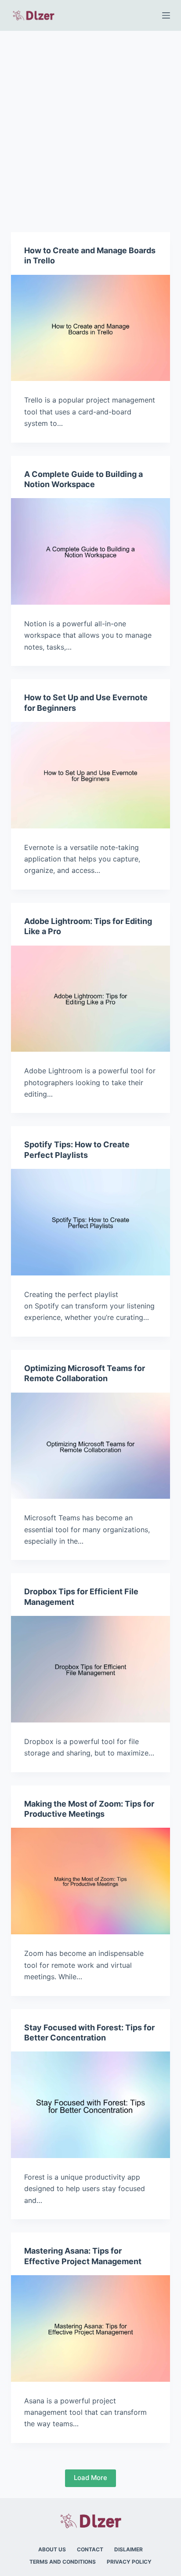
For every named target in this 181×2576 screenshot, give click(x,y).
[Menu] (166, 15)
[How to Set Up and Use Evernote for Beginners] (91, 775)
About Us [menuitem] (52, 2549)
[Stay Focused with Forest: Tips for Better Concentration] (91, 2105)
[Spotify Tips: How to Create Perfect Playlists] (91, 1222)
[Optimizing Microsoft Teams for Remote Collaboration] (91, 1446)
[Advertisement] (90, 126)
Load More (90, 2478)
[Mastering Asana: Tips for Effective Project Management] (91, 2328)
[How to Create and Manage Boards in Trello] (91, 328)
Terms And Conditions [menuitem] (63, 2562)
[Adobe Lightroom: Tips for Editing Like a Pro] (91, 999)
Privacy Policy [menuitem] (129, 2562)
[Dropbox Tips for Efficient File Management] (91, 1669)
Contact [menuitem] (90, 2549)
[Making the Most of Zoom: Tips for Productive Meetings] (91, 1881)
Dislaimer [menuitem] (129, 2549)
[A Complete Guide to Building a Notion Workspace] (91, 551)
